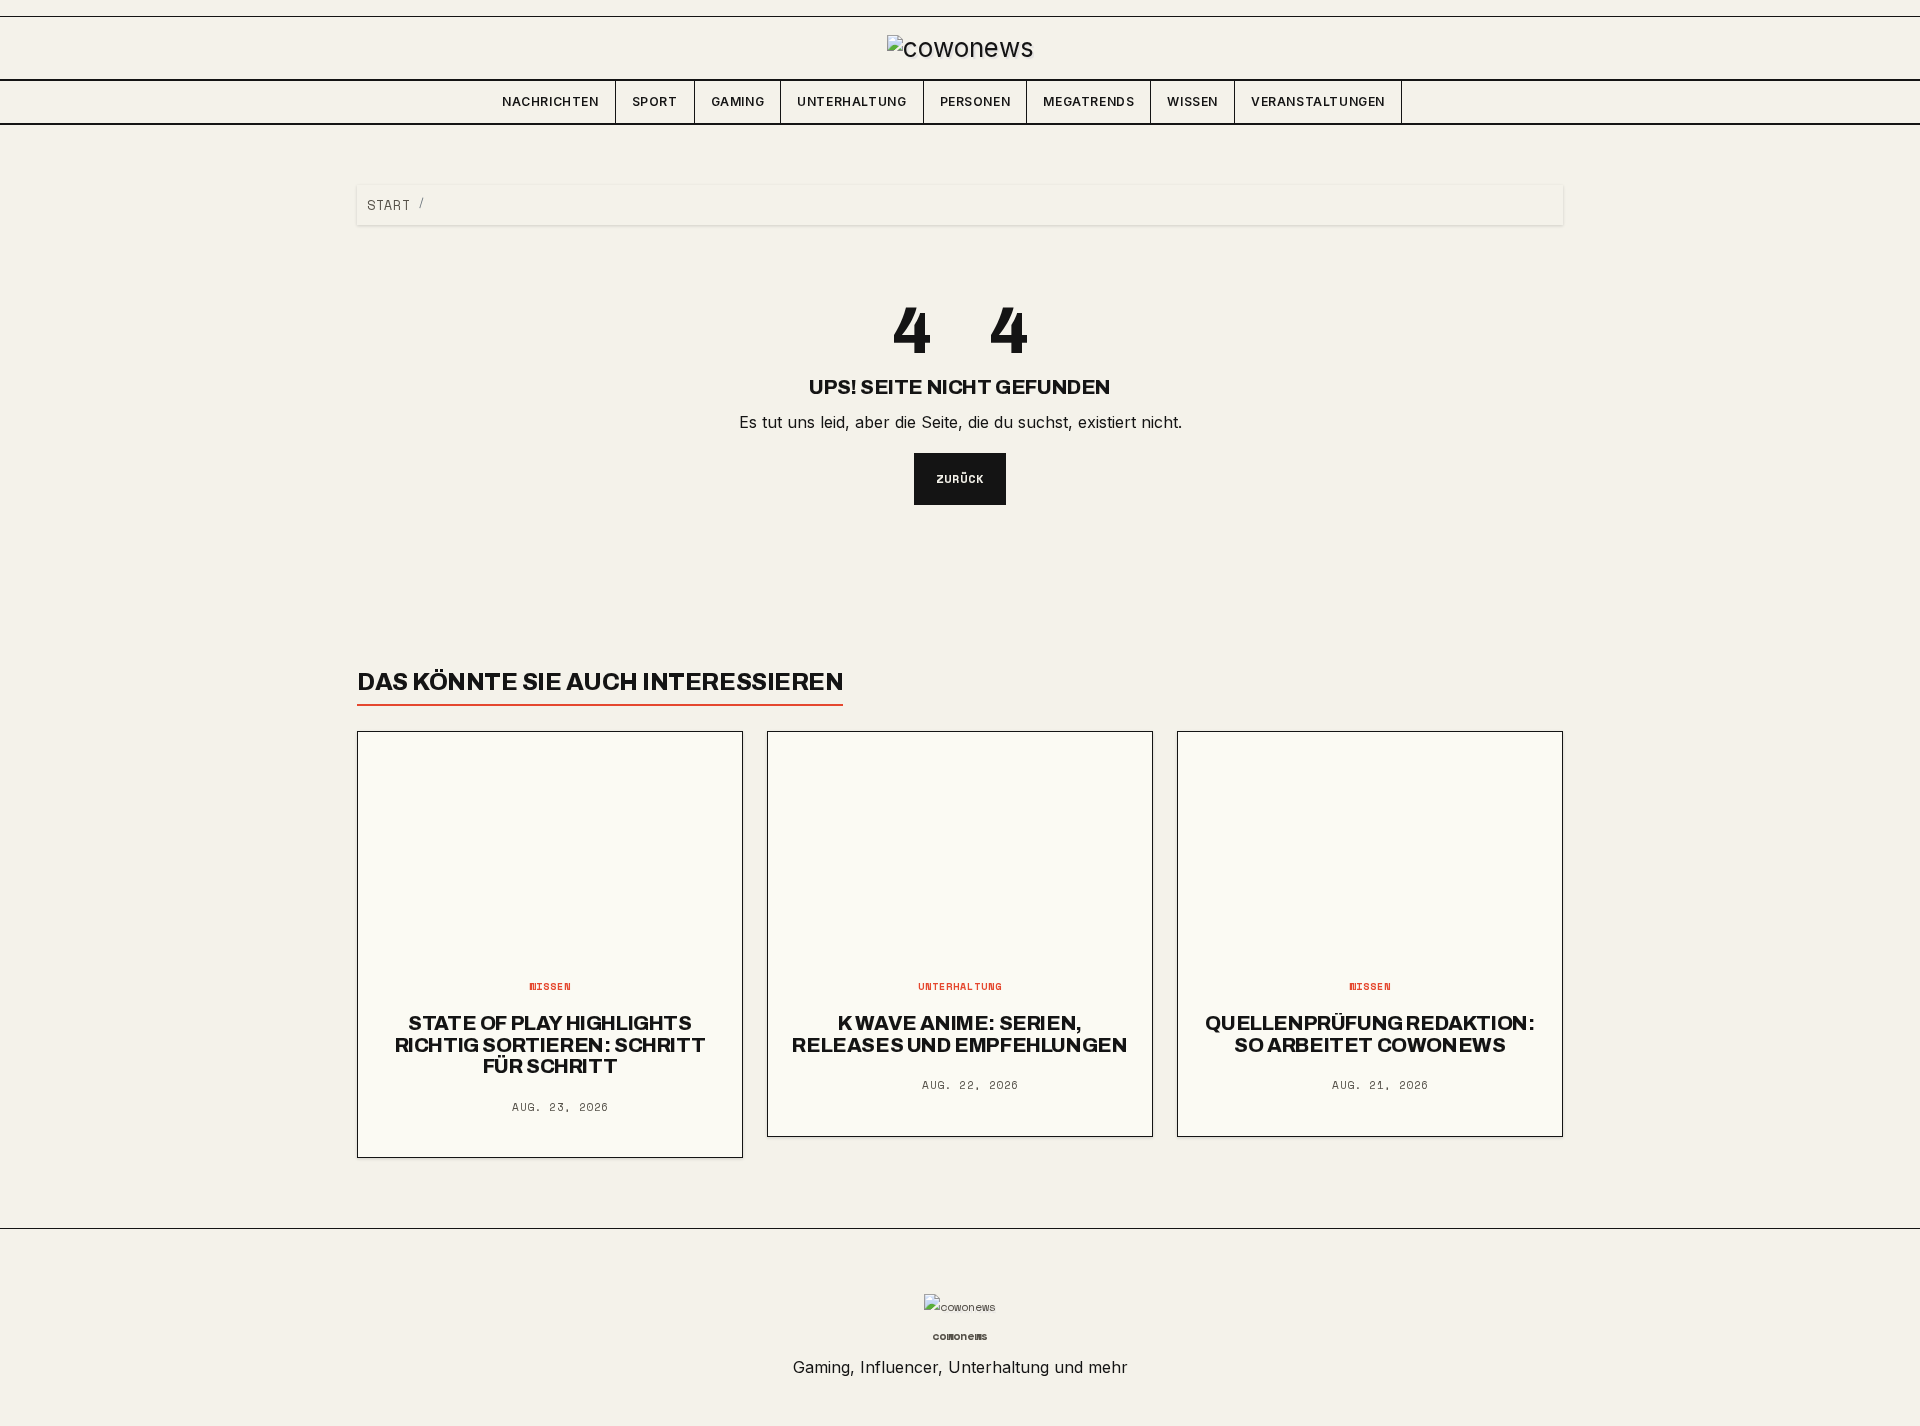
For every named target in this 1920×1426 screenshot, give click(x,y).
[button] (1547, 102)
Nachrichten (550, 101)
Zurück (960, 478)
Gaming (738, 101)
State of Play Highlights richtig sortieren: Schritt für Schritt (550, 1044)
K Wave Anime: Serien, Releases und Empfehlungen (959, 1034)
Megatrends (1088, 101)
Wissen (1192, 101)
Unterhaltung (851, 101)
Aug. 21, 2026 (1380, 1085)
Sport (655, 101)
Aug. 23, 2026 (560, 1107)
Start (388, 205)
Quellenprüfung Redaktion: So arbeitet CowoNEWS (1369, 1034)
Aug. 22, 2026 (970, 1085)
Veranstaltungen (1318, 101)
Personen (975, 101)
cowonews (960, 1335)
